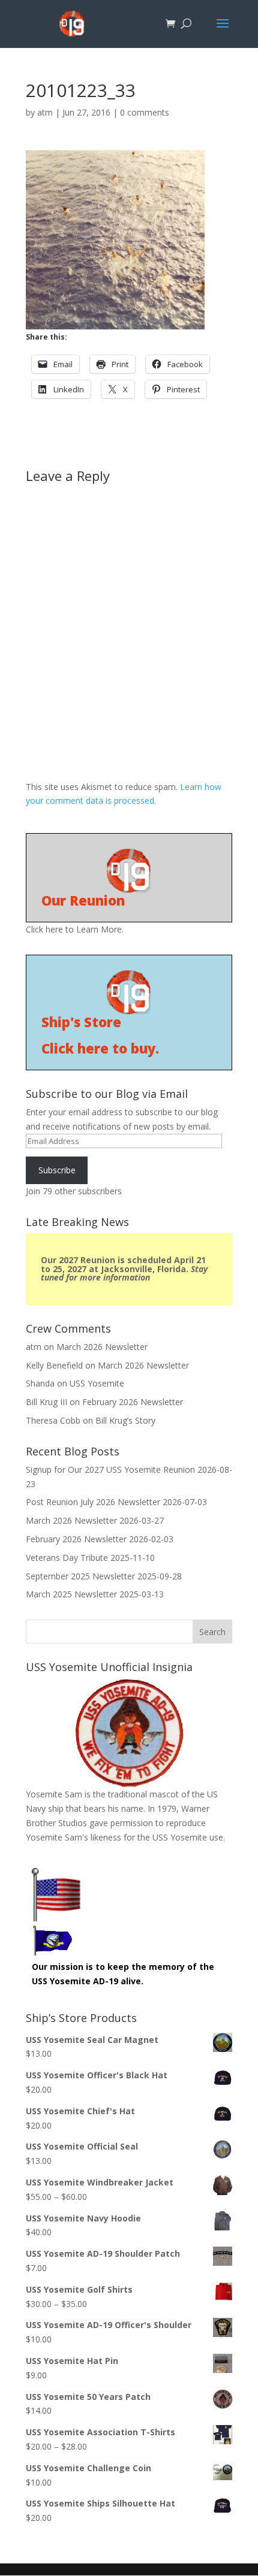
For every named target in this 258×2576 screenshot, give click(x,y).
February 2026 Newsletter (133, 1402)
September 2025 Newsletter (80, 1576)
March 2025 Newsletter (71, 1594)
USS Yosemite (97, 1383)
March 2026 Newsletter (102, 1347)
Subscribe (57, 1170)
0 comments (145, 112)
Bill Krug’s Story (125, 1420)
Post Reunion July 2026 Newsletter (93, 1502)
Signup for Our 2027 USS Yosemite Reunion (110, 1469)
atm (45, 112)
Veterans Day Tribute (67, 1558)
